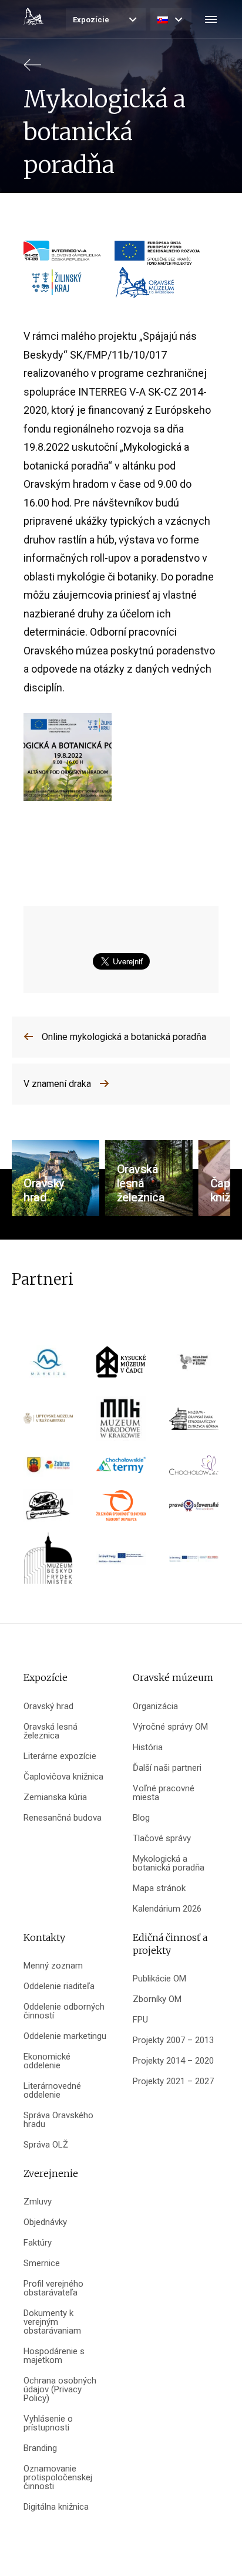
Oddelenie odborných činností (64, 2011)
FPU (140, 2020)
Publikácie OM (159, 1979)
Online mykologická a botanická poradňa (124, 1037)
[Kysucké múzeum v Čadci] (121, 1366)
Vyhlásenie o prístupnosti (48, 2423)
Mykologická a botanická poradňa (169, 1863)
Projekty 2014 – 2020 (173, 2061)
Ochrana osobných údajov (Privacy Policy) (60, 2390)
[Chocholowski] (194, 1469)
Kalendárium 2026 (167, 1909)
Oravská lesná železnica (51, 1731)
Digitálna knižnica (56, 2507)
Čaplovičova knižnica (63, 1777)
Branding (40, 2448)
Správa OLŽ (46, 2145)
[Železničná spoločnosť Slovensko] (121, 1509)
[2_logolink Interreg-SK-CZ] (194, 1563)
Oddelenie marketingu (65, 2036)
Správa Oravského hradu (58, 2120)
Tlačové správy (162, 1839)
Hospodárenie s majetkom (54, 2356)
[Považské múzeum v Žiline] (194, 1366)
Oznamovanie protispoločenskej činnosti (58, 2478)
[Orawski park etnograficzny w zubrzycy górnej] (194, 1422)
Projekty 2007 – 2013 (173, 2040)
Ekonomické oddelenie (47, 2061)
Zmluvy (38, 2202)
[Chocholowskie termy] (121, 1469)
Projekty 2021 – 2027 (173, 2082)
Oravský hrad (48, 1706)
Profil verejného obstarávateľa (53, 2288)
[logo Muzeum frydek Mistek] (48, 1562)
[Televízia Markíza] (48, 1366)
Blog (141, 1818)
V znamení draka (57, 1084)
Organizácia (155, 1706)
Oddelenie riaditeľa (59, 1986)
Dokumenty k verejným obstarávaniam (52, 2322)
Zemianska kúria (55, 1797)
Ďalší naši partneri (167, 1768)
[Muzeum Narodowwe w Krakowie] (121, 1422)
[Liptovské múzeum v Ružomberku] (48, 1422)
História (148, 1748)
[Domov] (33, 16)
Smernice (42, 2263)
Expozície (91, 20)
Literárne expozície (60, 1756)
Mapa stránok (159, 1888)
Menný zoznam (53, 1966)
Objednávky (45, 2222)
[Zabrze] (48, 1469)
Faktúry (38, 2243)
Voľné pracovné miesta (164, 1793)
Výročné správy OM (170, 1727)
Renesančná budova (63, 1818)
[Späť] (32, 70)
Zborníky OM (157, 1999)
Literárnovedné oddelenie (52, 2091)
